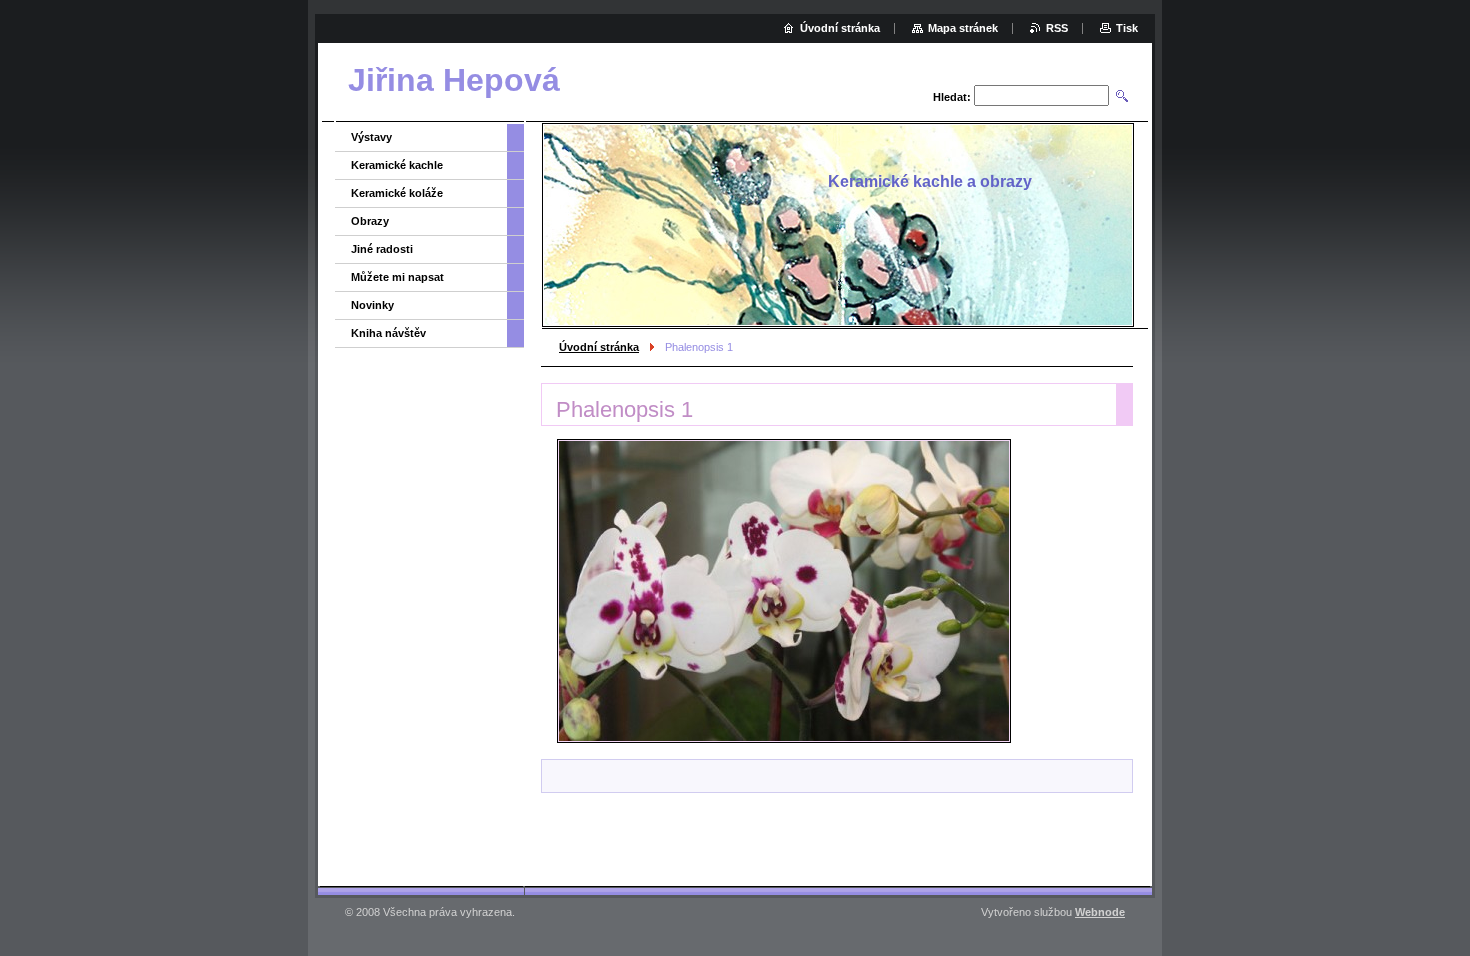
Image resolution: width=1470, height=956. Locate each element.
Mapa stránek (963, 28)
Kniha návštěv (388, 333)
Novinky (372, 305)
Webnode (1100, 912)
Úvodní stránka (599, 347)
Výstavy (371, 137)
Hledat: (952, 97)
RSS (1057, 28)
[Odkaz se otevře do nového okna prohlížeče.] (784, 591)
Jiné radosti (382, 249)
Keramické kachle (397, 165)
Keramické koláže (397, 193)
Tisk (1127, 28)
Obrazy (370, 221)
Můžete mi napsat (397, 277)
